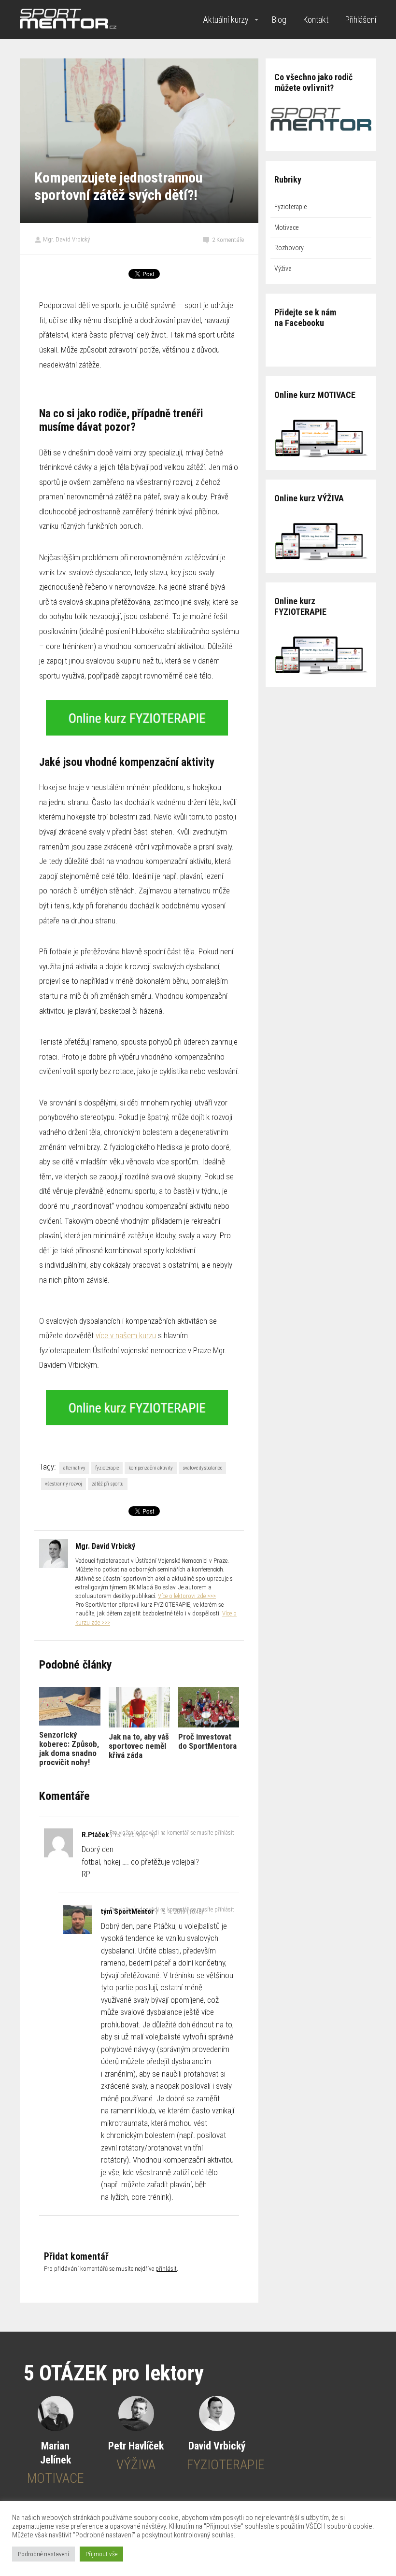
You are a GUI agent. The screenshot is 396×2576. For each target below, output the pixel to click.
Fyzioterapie (290, 207)
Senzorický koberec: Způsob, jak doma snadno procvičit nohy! (69, 1748)
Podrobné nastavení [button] (43, 2554)
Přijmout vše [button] (101, 2554)
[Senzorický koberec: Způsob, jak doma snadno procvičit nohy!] (70, 1706)
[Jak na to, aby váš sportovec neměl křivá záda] (139, 1707)
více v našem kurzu (126, 1335)
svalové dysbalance (202, 1468)
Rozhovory (289, 248)
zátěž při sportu (108, 1484)
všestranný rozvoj (64, 1484)
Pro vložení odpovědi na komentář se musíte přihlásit (172, 1833)
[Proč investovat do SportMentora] (209, 1707)
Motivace (286, 227)
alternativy (74, 1468)
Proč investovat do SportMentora (207, 1741)
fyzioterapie (107, 1468)
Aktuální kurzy (226, 20)
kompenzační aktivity (151, 1468)
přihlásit (166, 2269)
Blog (279, 20)
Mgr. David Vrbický (66, 239)
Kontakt (316, 20)
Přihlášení (361, 20)
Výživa (283, 269)
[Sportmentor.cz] (68, 20)
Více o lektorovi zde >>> (187, 1596)
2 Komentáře (228, 240)
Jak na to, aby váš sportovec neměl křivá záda (139, 1746)
